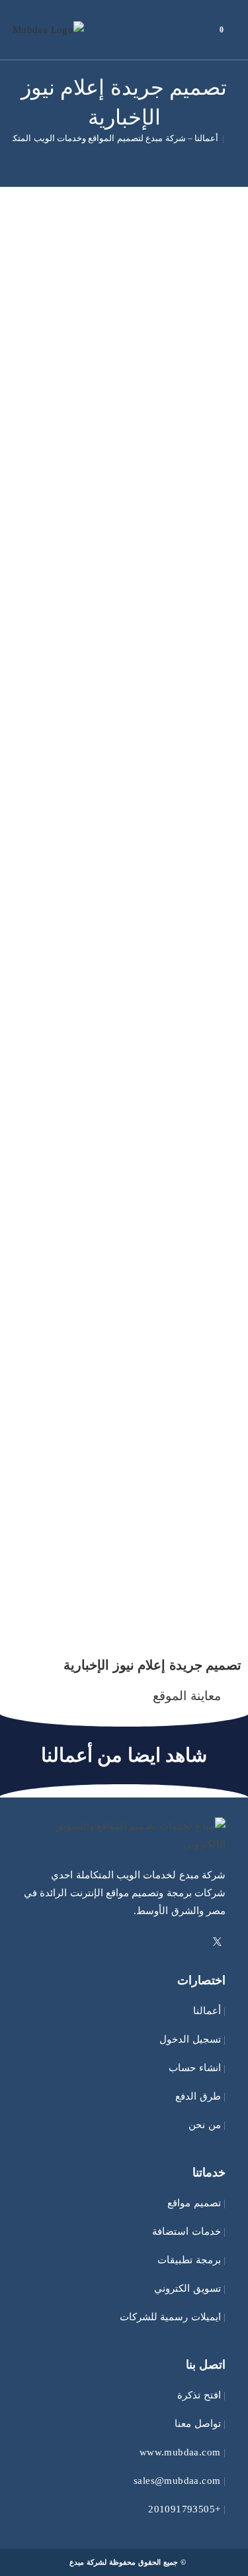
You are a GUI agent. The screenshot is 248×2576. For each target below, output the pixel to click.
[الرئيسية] (232, 138)
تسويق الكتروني (187, 2288)
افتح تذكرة (199, 2395)
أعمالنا (207, 2011)
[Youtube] (169, 1943)
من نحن (204, 2125)
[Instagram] (185, 1943)
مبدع (77, 2562)
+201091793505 (184, 2509)
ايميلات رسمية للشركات (170, 2317)
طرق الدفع (198, 2096)
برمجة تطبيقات (189, 2260)
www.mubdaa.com (180, 2452)
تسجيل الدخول (190, 2039)
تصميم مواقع (194, 2203)
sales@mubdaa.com (177, 2481)
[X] (217, 1943)
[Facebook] (201, 1943)
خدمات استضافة (186, 2231)
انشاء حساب (194, 2068)
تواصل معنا (197, 2424)
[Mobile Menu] (200, 30)
